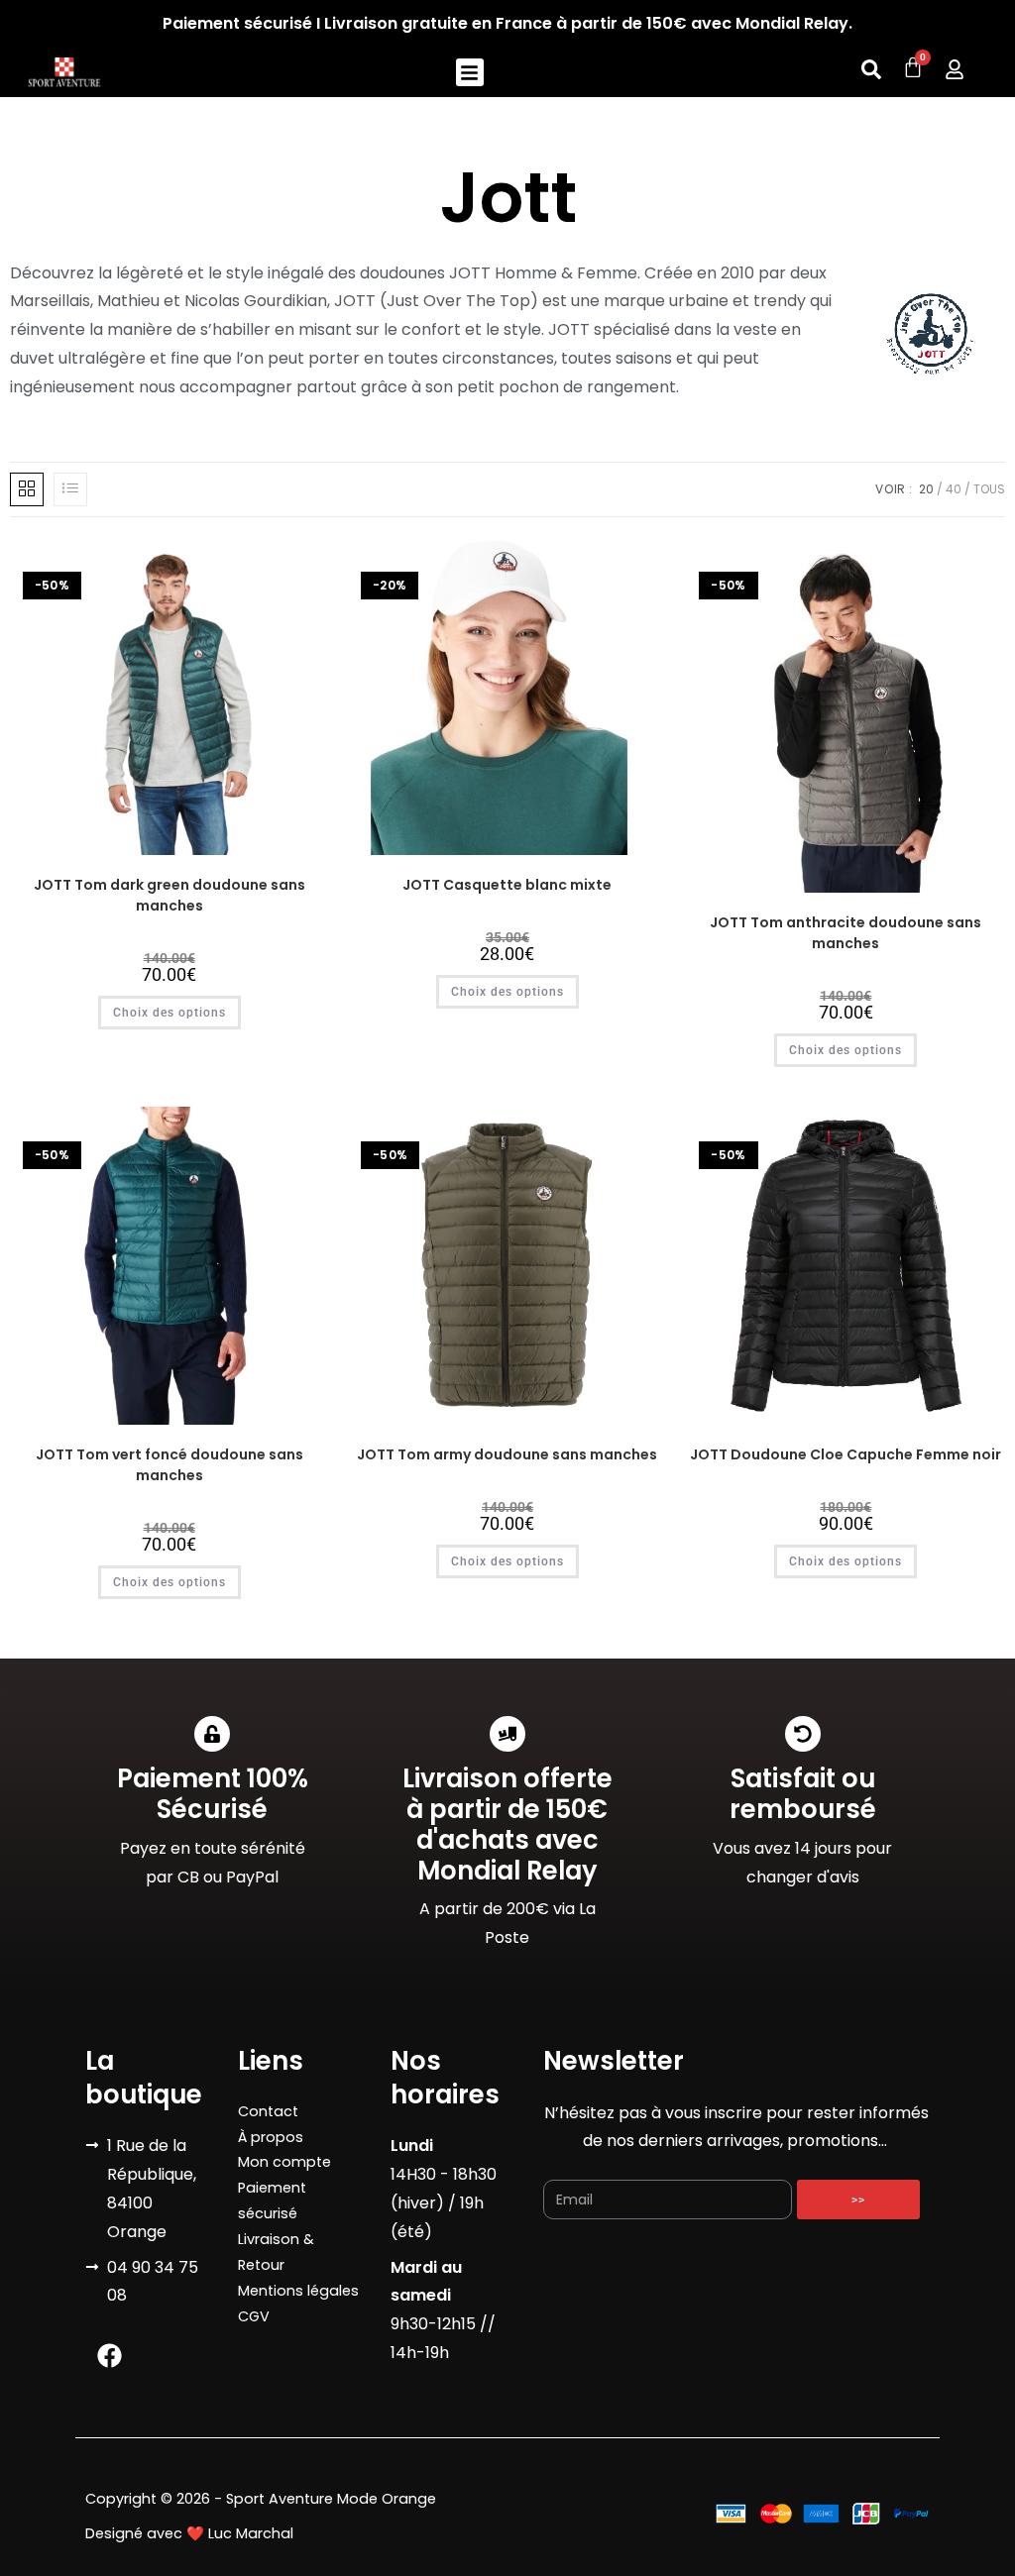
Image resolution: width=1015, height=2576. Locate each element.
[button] (470, 73)
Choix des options (169, 1013)
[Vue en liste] (70, 489)
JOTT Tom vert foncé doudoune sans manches (169, 1465)
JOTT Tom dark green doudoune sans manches (169, 895)
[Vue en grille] (27, 489)
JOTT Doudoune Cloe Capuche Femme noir (846, 1454)
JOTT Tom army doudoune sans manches (507, 1454)
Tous (989, 489)
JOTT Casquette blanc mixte (507, 885)
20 (926, 489)
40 (954, 489)
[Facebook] (110, 2355)
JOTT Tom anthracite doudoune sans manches (846, 933)
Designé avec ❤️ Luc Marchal (189, 2533)
